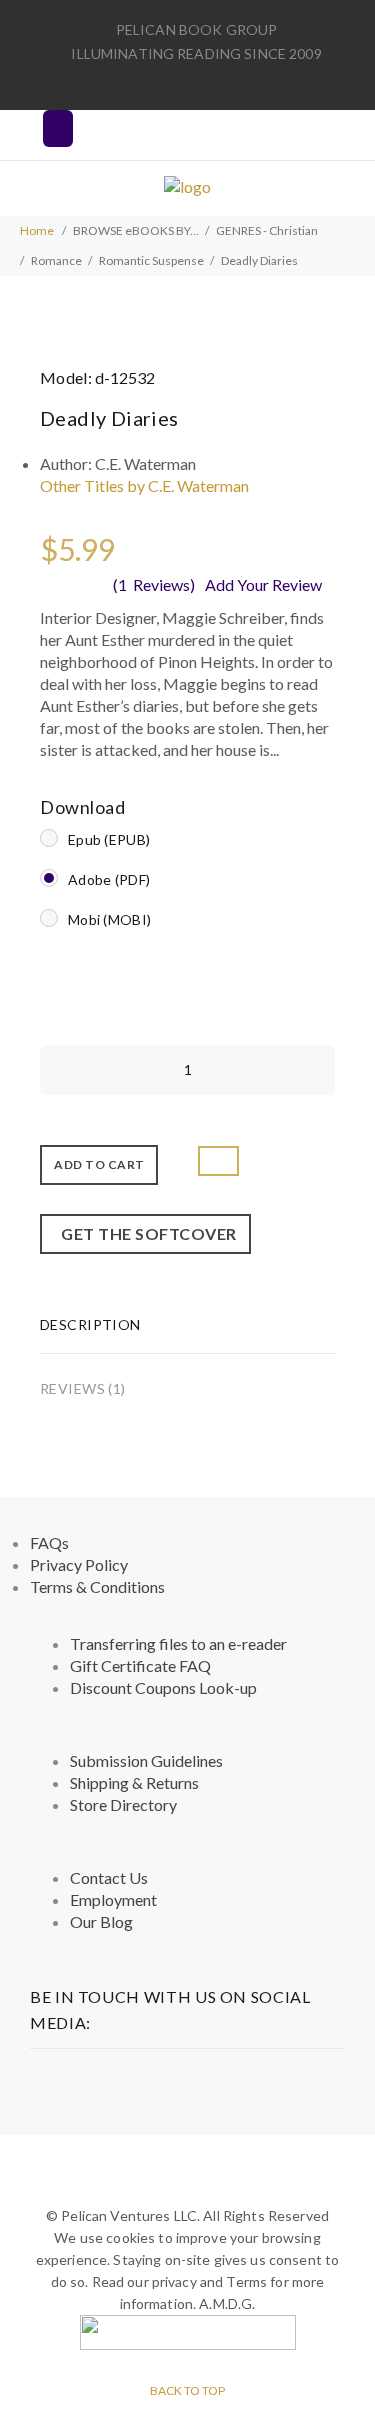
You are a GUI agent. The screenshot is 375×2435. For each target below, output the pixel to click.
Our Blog (101, 1921)
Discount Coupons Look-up (163, 1687)
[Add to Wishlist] (218, 1161)
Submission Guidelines (146, 1760)
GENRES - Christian (267, 230)
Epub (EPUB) (109, 839)
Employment (113, 1899)
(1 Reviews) (154, 584)
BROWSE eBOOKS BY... (136, 230)
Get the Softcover (145, 1233)
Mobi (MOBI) (109, 919)
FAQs (49, 1542)
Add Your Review (263, 584)
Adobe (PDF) (109, 879)
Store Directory (123, 1804)
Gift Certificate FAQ (140, 1665)
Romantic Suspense (151, 260)
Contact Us (109, 1877)
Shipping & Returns (134, 1782)
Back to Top (187, 2390)
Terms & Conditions (97, 1586)
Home (37, 230)
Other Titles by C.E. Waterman (144, 485)
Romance (56, 260)
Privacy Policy (79, 1564)
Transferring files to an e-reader (178, 1643)
